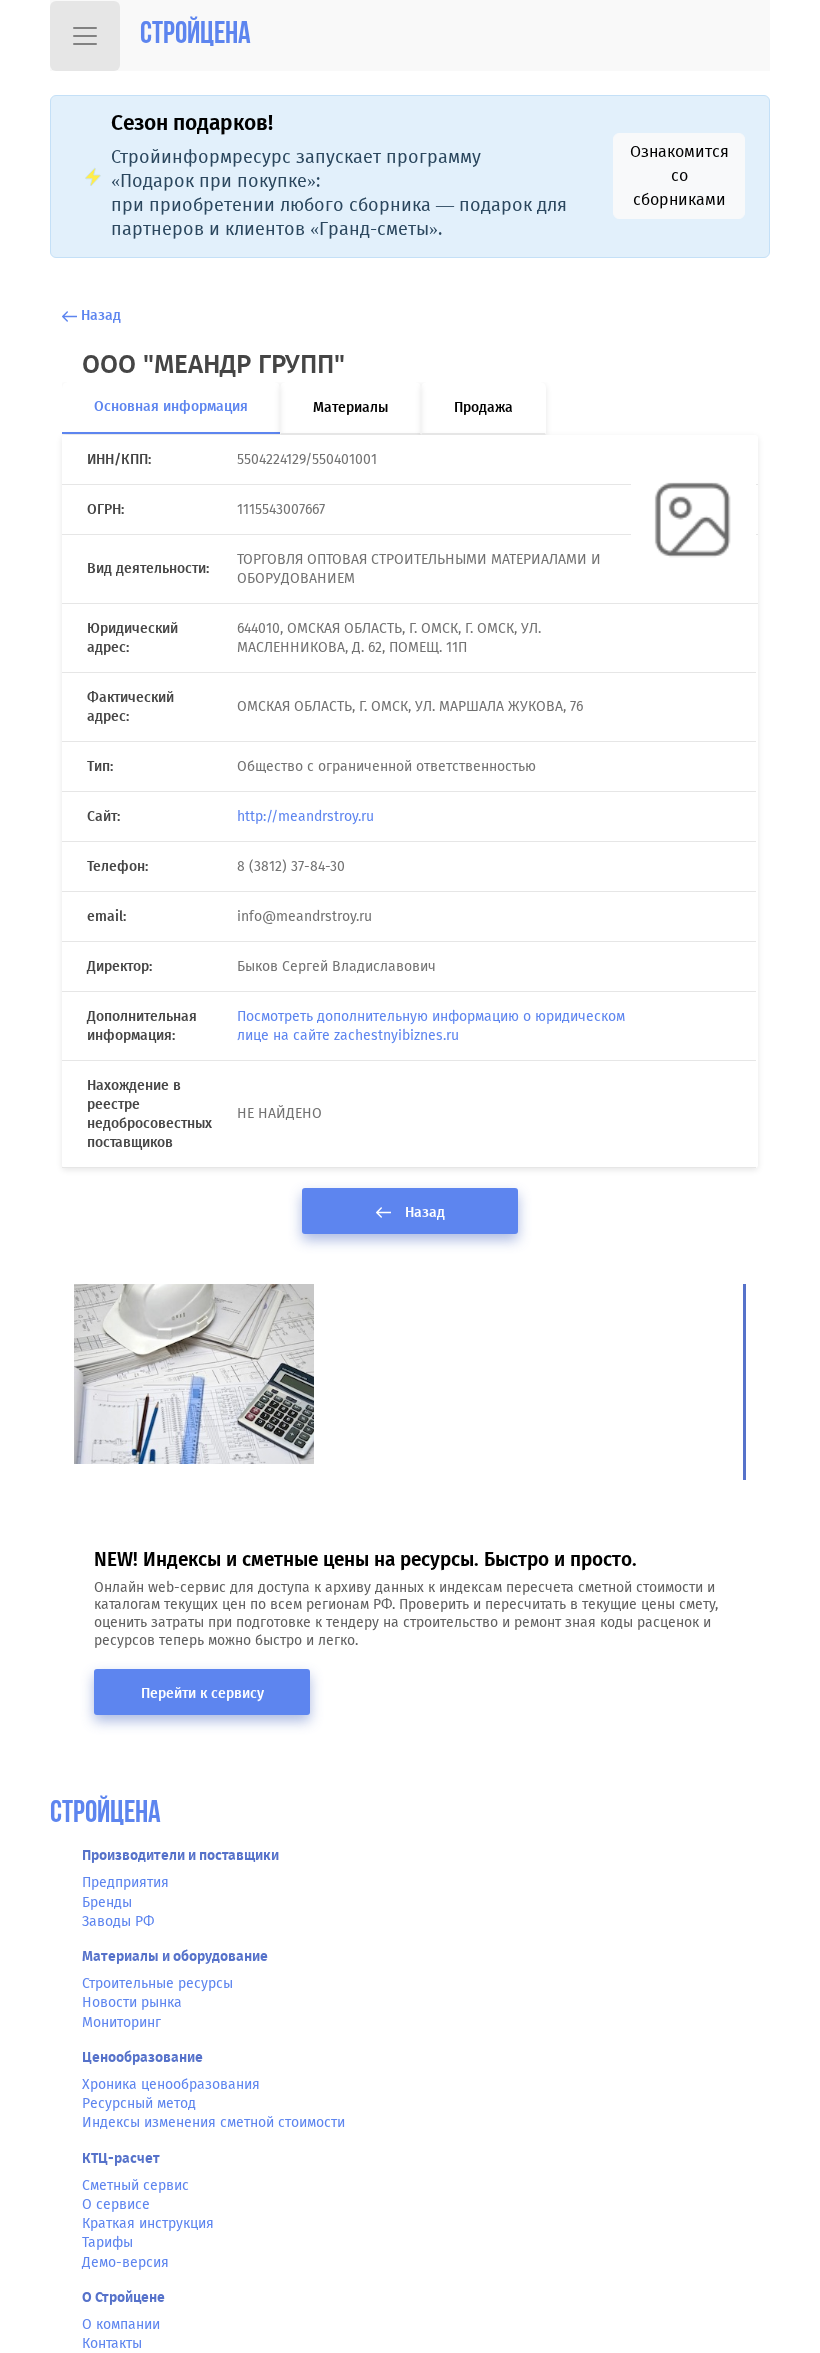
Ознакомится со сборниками (679, 175)
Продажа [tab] (483, 407)
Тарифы (107, 2242)
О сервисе (116, 2204)
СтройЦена (105, 1814)
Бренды (107, 1902)
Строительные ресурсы (157, 1983)
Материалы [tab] (350, 407)
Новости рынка (132, 2002)
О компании (121, 2324)
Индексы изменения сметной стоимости (213, 2122)
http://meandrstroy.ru (305, 816)
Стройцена (195, 35)
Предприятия (125, 1882)
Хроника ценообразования (171, 2084)
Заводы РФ (118, 1921)
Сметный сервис (135, 2185)
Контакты (112, 2343)
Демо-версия (125, 2262)
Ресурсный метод (139, 2103)
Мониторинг (121, 2022)
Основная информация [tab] (171, 406)
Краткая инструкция (148, 2223)
